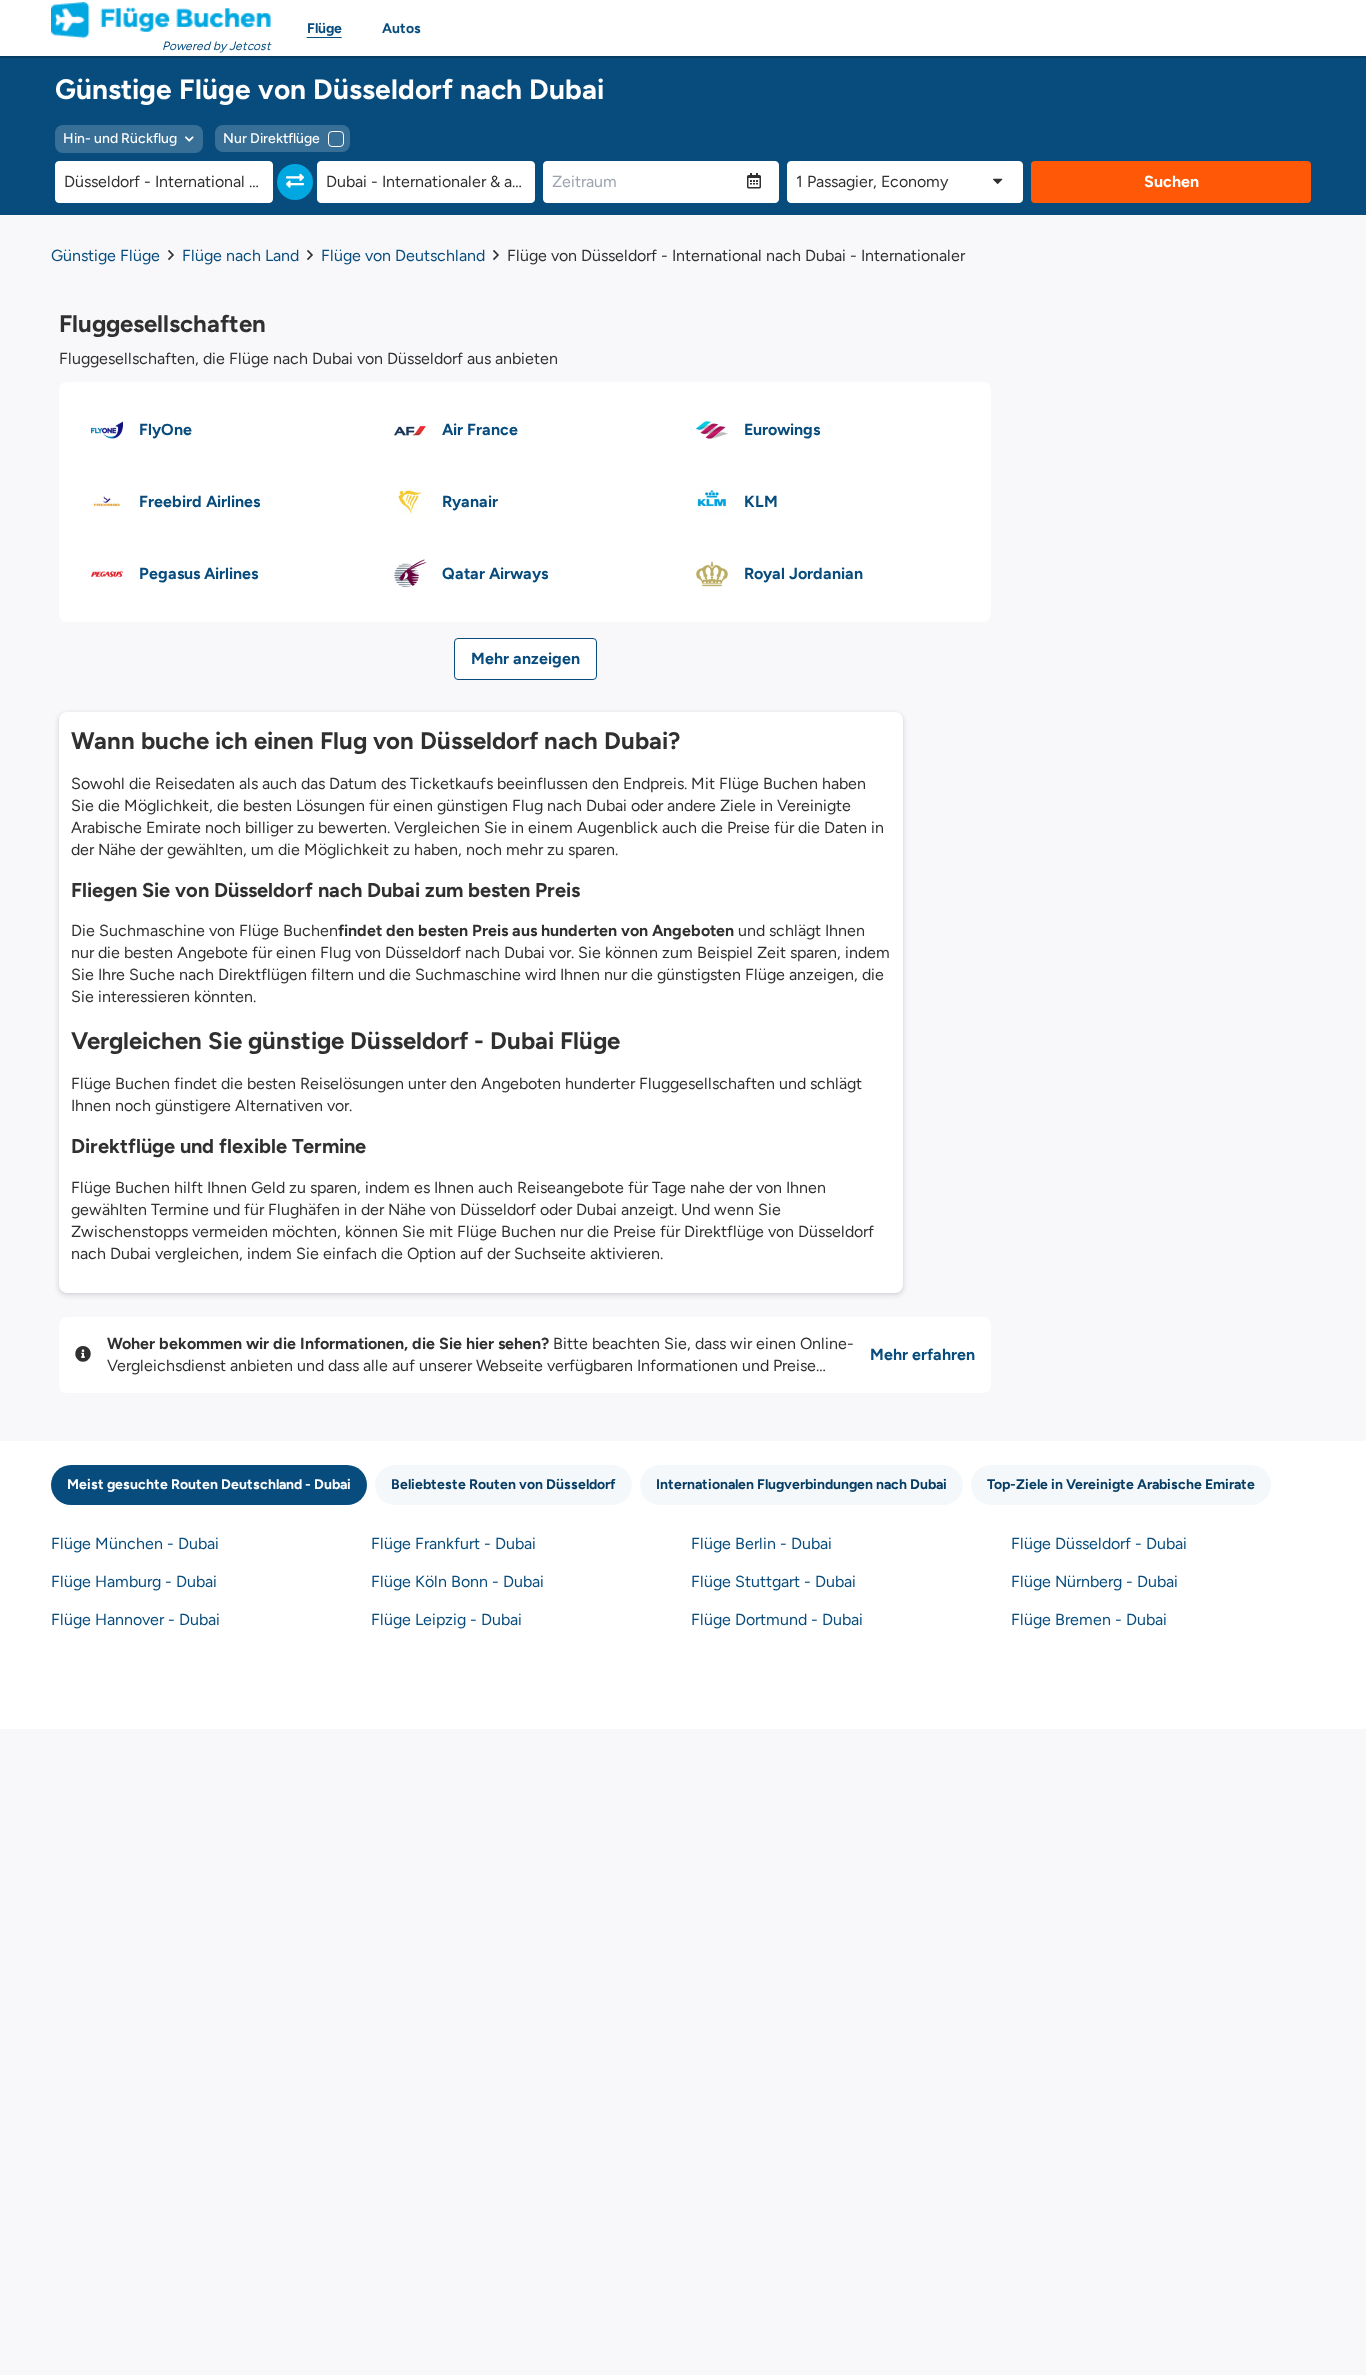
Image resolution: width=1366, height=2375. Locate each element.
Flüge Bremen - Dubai (1089, 1619)
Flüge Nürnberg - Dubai (1094, 1581)
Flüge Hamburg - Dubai (134, 1581)
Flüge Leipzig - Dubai (446, 1619)
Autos (401, 28)
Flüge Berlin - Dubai (761, 1543)
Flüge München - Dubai (135, 1543)
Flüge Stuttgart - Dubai (773, 1581)
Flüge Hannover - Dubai (135, 1619)
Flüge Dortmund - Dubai (777, 1619)
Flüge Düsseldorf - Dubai (1099, 1543)
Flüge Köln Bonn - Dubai (457, 1581)
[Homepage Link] (161, 20)
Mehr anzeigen (525, 658)
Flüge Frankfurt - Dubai (453, 1543)
